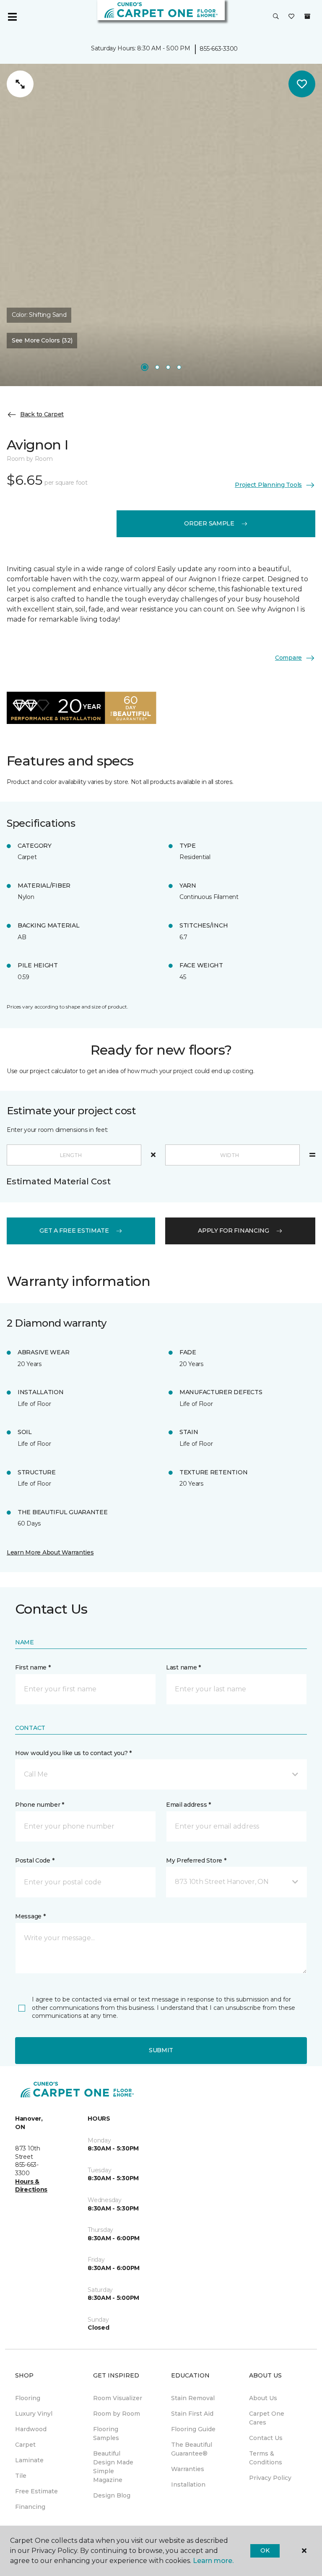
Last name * (183, 1667)
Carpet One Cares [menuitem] (267, 2418)
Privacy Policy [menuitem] (270, 2478)
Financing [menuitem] (30, 2507)
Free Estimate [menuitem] (36, 2491)
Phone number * (40, 1805)
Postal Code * (35, 1860)
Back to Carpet (42, 414)
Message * (30, 1916)
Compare (288, 658)
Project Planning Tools (268, 485)
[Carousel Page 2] (157, 367)
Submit (161, 2050)
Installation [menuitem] (188, 2485)
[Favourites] (291, 17)
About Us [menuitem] (263, 2398)
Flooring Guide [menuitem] (193, 2429)
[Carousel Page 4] (179, 367)
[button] (276, 17)
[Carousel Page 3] (168, 367)
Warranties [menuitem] (188, 2469)
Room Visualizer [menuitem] (118, 2398)
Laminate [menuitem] (29, 2460)
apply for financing (234, 1231)
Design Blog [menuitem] (112, 2495)
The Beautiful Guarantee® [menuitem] (192, 2449)
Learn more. (213, 2561)
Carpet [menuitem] (25, 2445)
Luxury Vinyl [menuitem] (34, 2414)
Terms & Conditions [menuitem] (266, 2458)
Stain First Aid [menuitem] (192, 2414)
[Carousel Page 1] (145, 367)
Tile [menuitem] (21, 2476)
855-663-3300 (219, 49)
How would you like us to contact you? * (73, 1753)
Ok (265, 2550)
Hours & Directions (31, 2186)
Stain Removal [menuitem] (193, 2398)
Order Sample (209, 523)
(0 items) (307, 16)
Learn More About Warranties (50, 1552)
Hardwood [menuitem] (31, 2429)
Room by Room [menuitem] (117, 2414)
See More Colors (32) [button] (42, 340)
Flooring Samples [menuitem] (106, 2434)
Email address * (188, 1805)
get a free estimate (74, 1231)
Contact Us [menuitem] (266, 2438)
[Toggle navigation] (12, 17)
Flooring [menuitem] (28, 2398)
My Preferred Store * (196, 1860)
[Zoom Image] (20, 84)
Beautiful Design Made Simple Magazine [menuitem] (113, 2467)
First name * (33, 1667)
